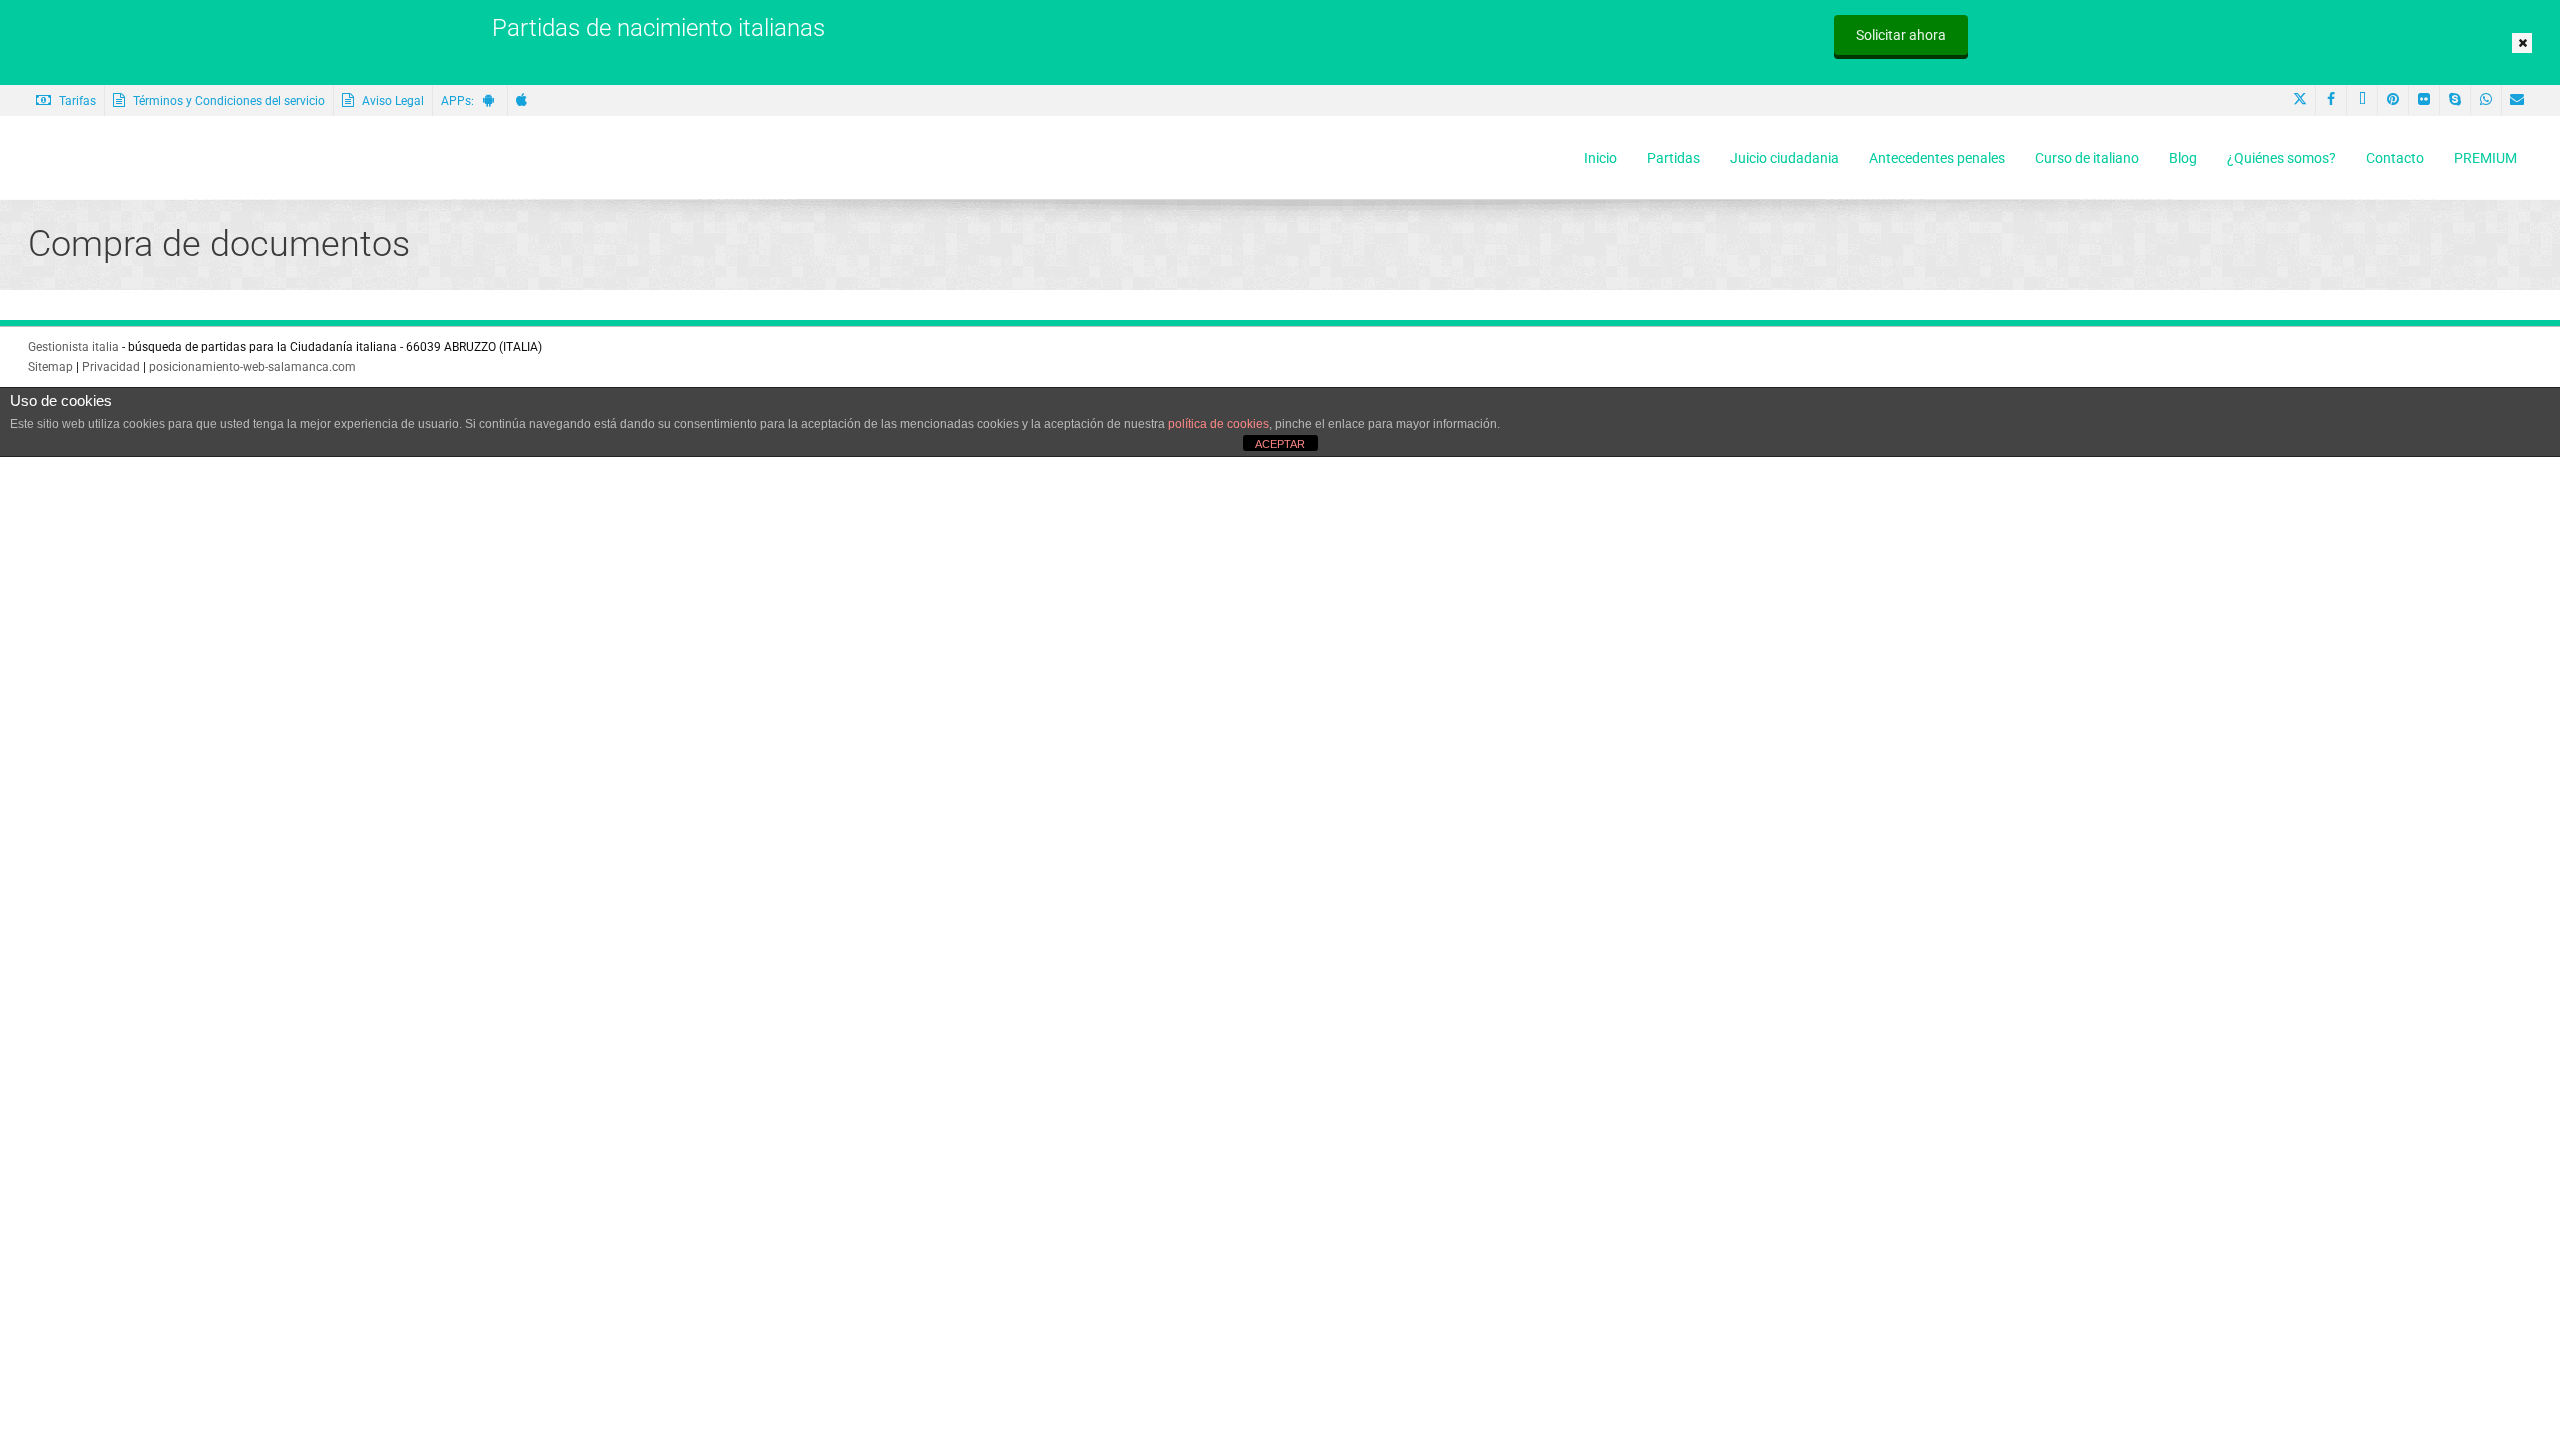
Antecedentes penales (1937, 158)
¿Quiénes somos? (2281, 158)
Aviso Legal (391, 101)
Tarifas (76, 101)
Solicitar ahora (1901, 35)
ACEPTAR (1280, 444)
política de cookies (1218, 424)
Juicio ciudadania (1784, 158)
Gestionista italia (73, 347)
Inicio (1600, 158)
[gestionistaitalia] (141, 158)
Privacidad (111, 367)
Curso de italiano (2087, 158)
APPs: (462, 101)
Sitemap (50, 367)
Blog (2183, 158)
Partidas (1673, 158)
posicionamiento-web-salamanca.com (252, 367)
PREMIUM (2485, 158)
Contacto (2395, 158)
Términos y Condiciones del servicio (227, 101)
